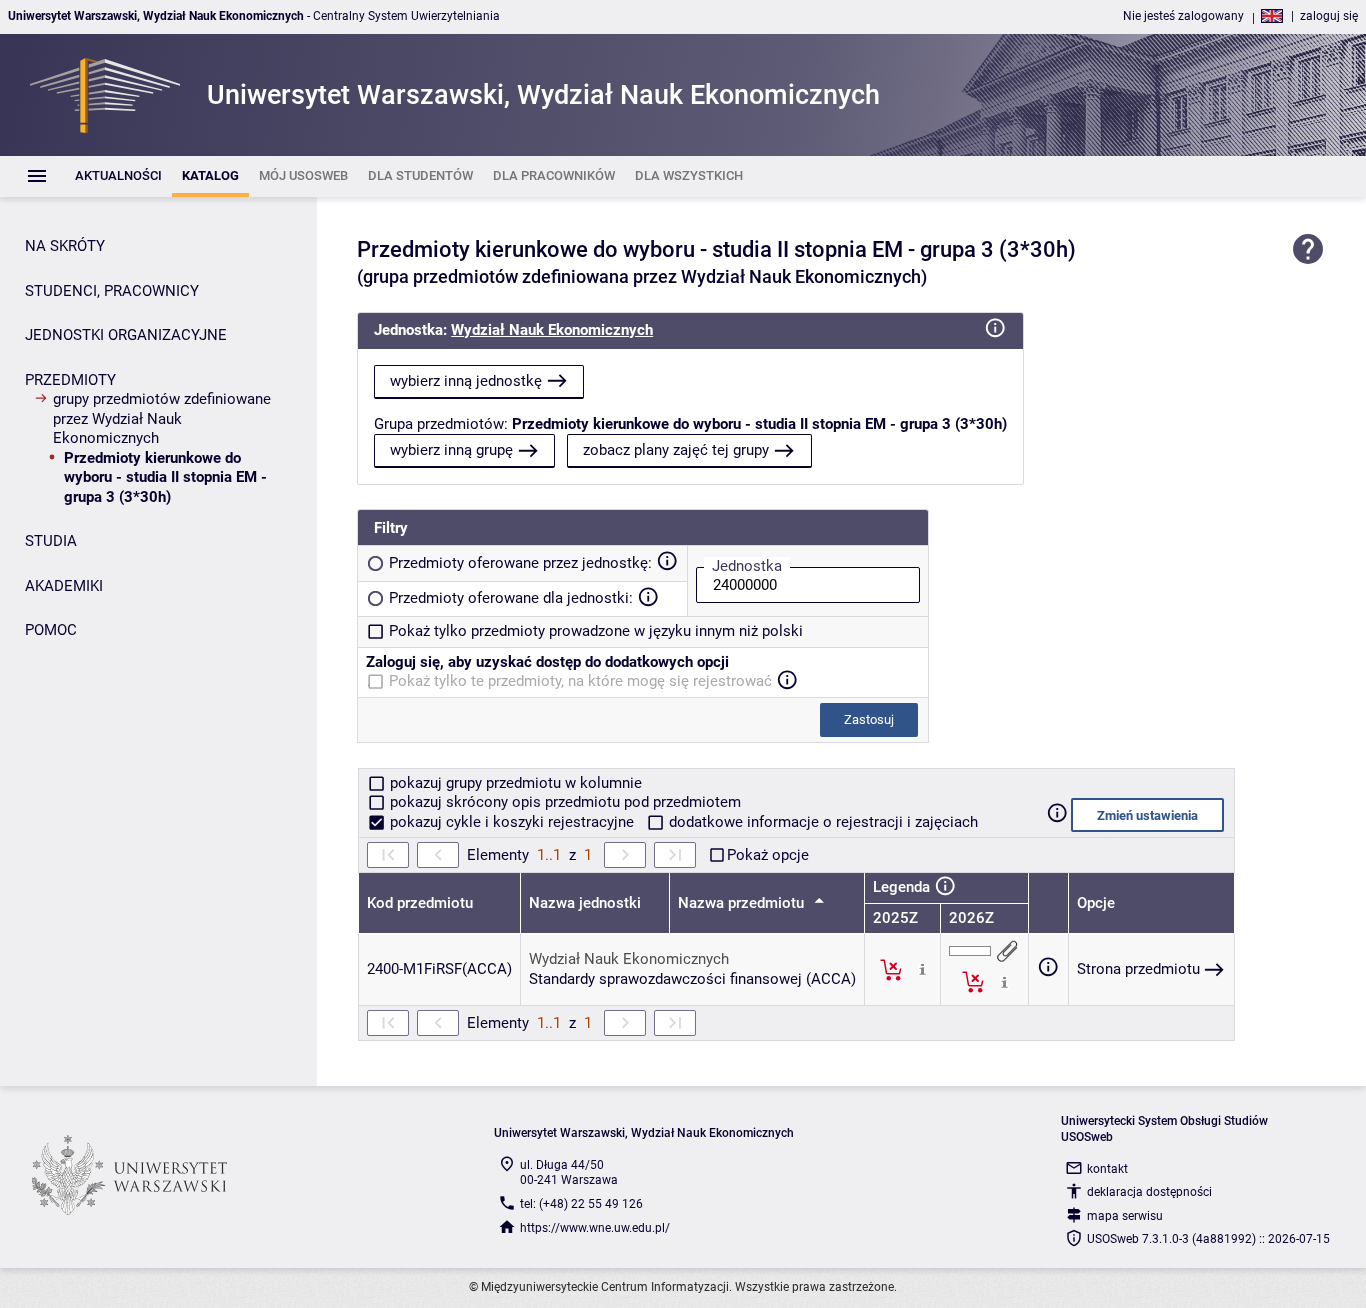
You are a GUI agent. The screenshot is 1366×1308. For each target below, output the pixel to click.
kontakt (1107, 1169)
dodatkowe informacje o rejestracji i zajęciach (821, 822)
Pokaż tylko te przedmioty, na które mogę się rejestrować (580, 681)
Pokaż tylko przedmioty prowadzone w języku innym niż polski (596, 631)
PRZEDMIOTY (70, 380)
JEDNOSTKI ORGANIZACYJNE (126, 335)
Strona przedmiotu (1138, 969)
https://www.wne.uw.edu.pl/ (595, 1228)
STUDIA (51, 541)
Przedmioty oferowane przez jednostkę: (520, 563)
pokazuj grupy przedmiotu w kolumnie (514, 783)
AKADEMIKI (64, 586)
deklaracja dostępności (1149, 1192)
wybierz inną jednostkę (466, 381)
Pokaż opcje (768, 855)
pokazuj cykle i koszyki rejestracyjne (512, 822)
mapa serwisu (1125, 1216)
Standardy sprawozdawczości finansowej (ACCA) (692, 979)
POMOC (51, 630)
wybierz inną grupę (451, 450)
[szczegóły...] (922, 969)
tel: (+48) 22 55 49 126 (581, 1204)
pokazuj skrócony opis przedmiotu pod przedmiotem (563, 802)
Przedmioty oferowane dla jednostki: (511, 598)
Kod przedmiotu (420, 903)
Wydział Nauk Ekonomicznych (552, 330)
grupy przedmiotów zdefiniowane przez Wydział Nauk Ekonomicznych (162, 418)
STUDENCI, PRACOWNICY (112, 291)
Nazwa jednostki (585, 903)
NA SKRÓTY (65, 246)
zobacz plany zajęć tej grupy (676, 450)
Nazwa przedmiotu (743, 903)
